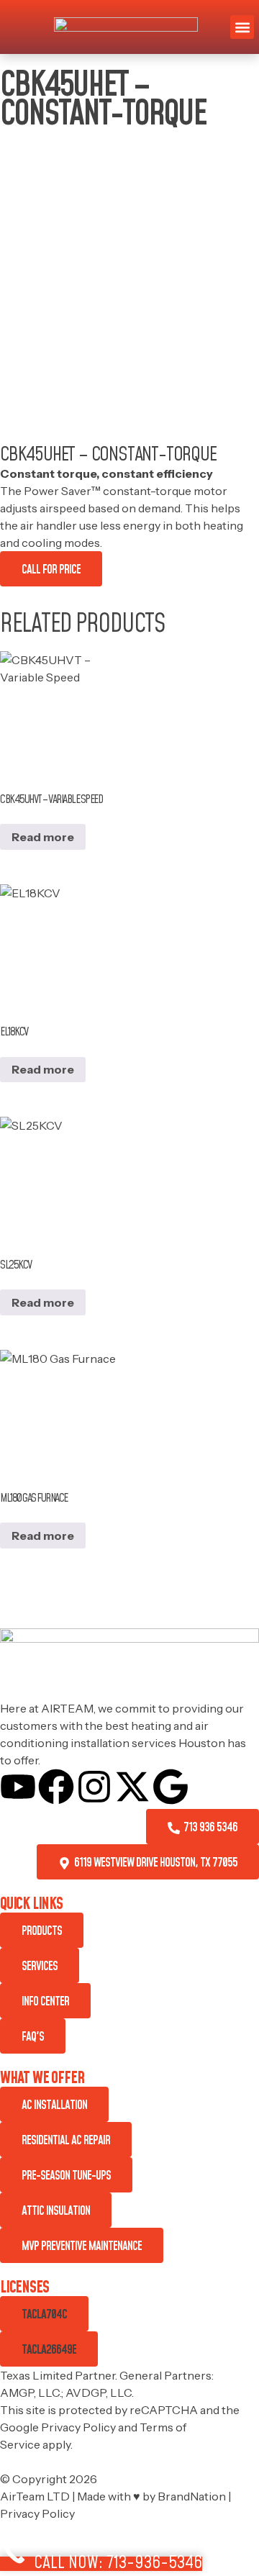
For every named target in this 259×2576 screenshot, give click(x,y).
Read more (43, 837)
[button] (242, 27)
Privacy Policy (78, 2427)
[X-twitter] (132, 1787)
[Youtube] (18, 1787)
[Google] (171, 1787)
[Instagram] (94, 1787)
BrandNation (192, 2496)
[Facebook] (56, 1787)
